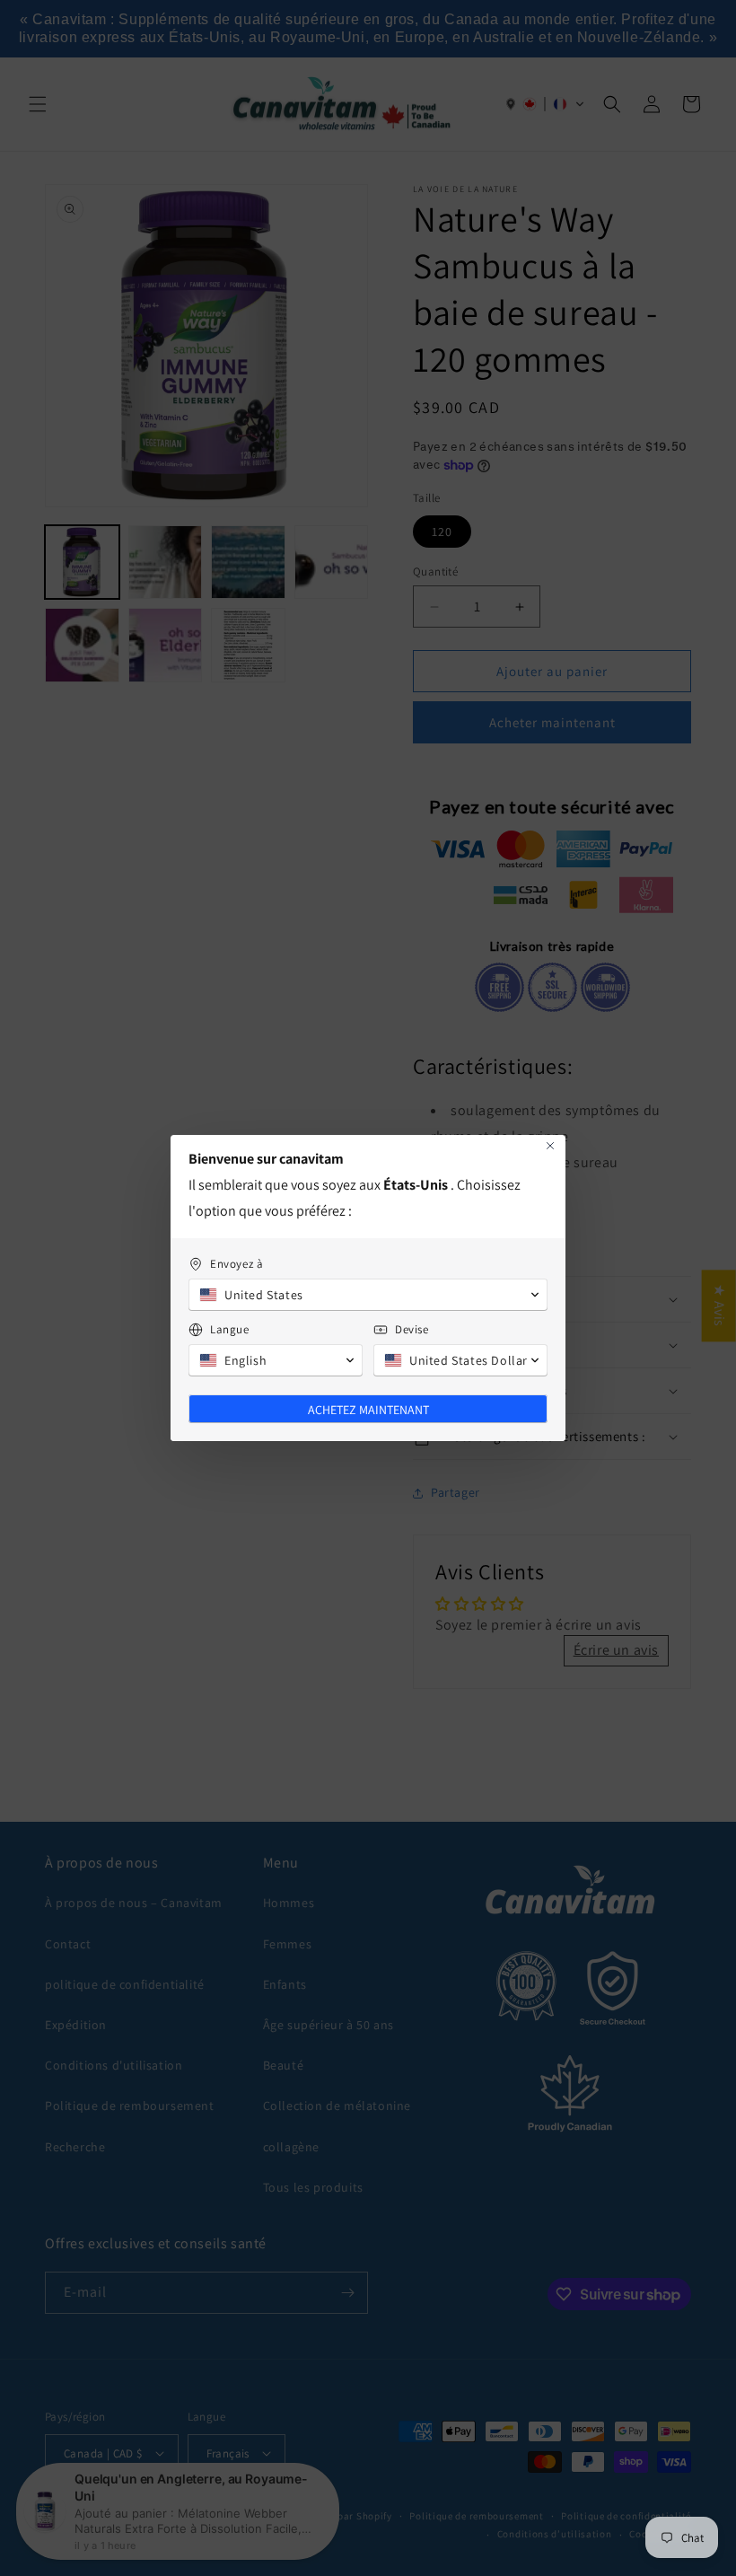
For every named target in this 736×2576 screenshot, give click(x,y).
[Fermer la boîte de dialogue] (550, 1146)
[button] (368, 1295)
